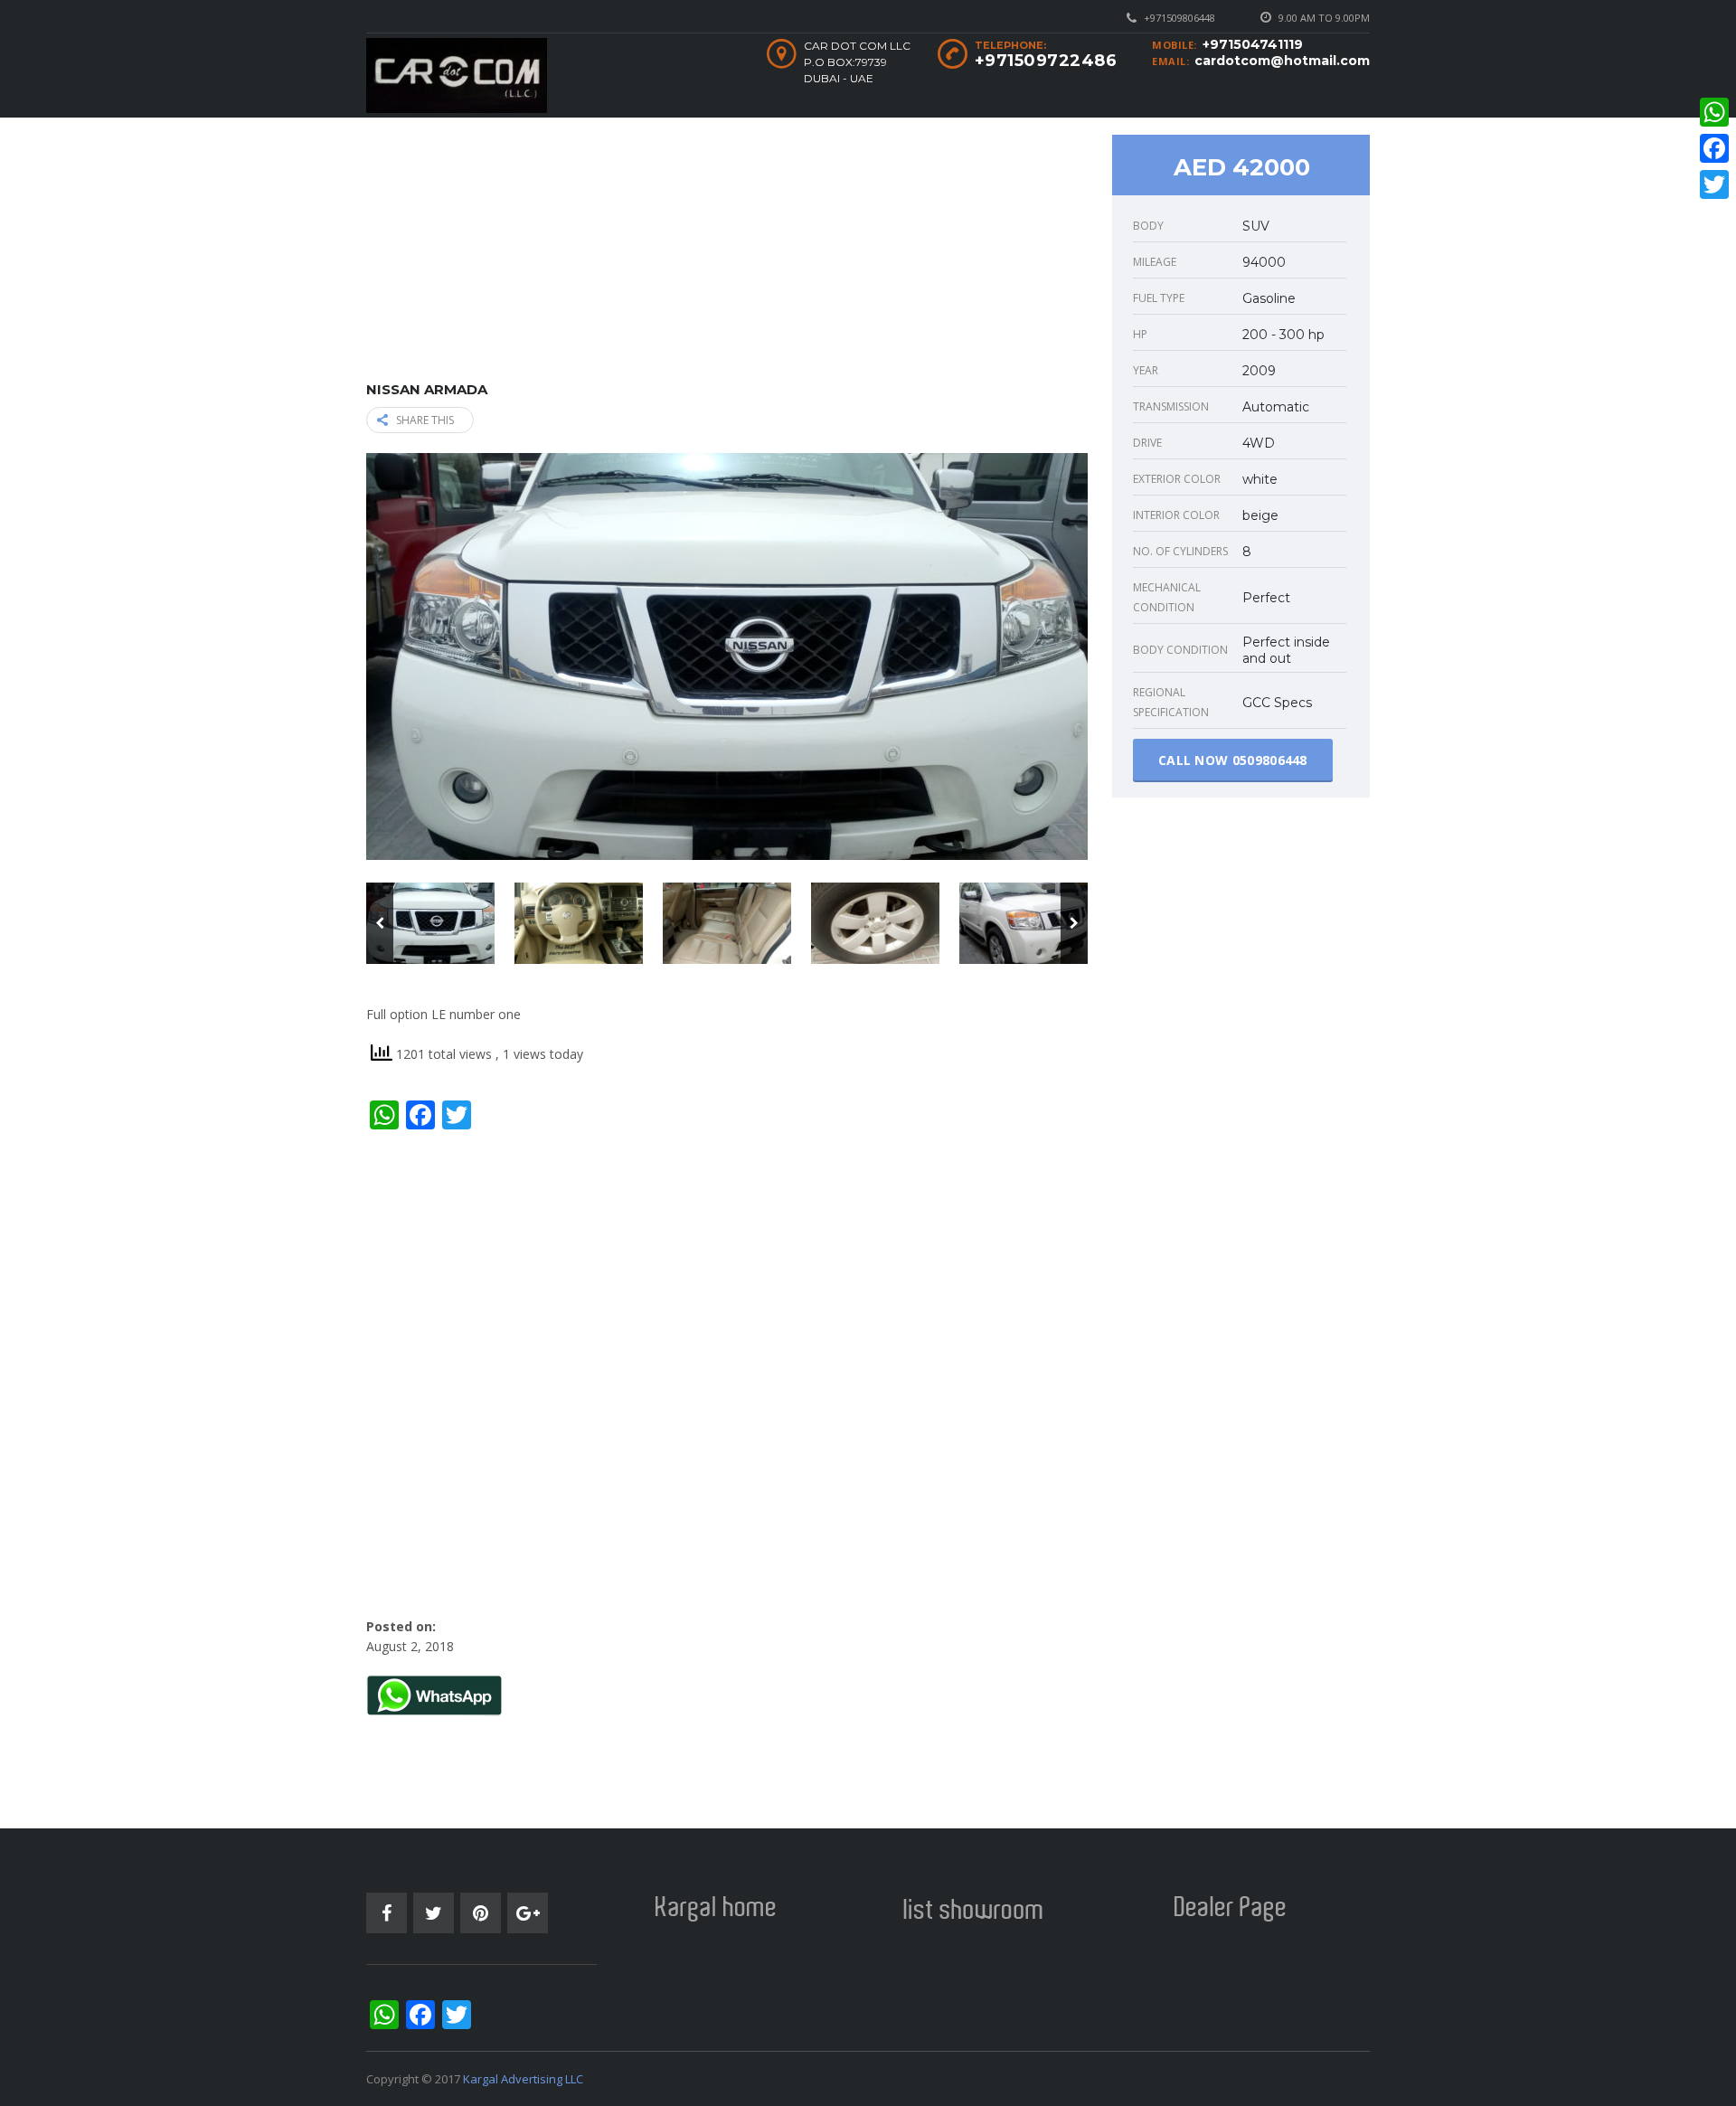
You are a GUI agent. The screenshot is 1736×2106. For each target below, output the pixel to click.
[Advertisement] (727, 255)
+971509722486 (1046, 61)
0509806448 (1270, 760)
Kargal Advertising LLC (523, 2079)
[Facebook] (1714, 148)
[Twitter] (1714, 184)
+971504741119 (1253, 44)
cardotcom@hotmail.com (1282, 61)
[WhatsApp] (1714, 112)
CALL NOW (1233, 760)
